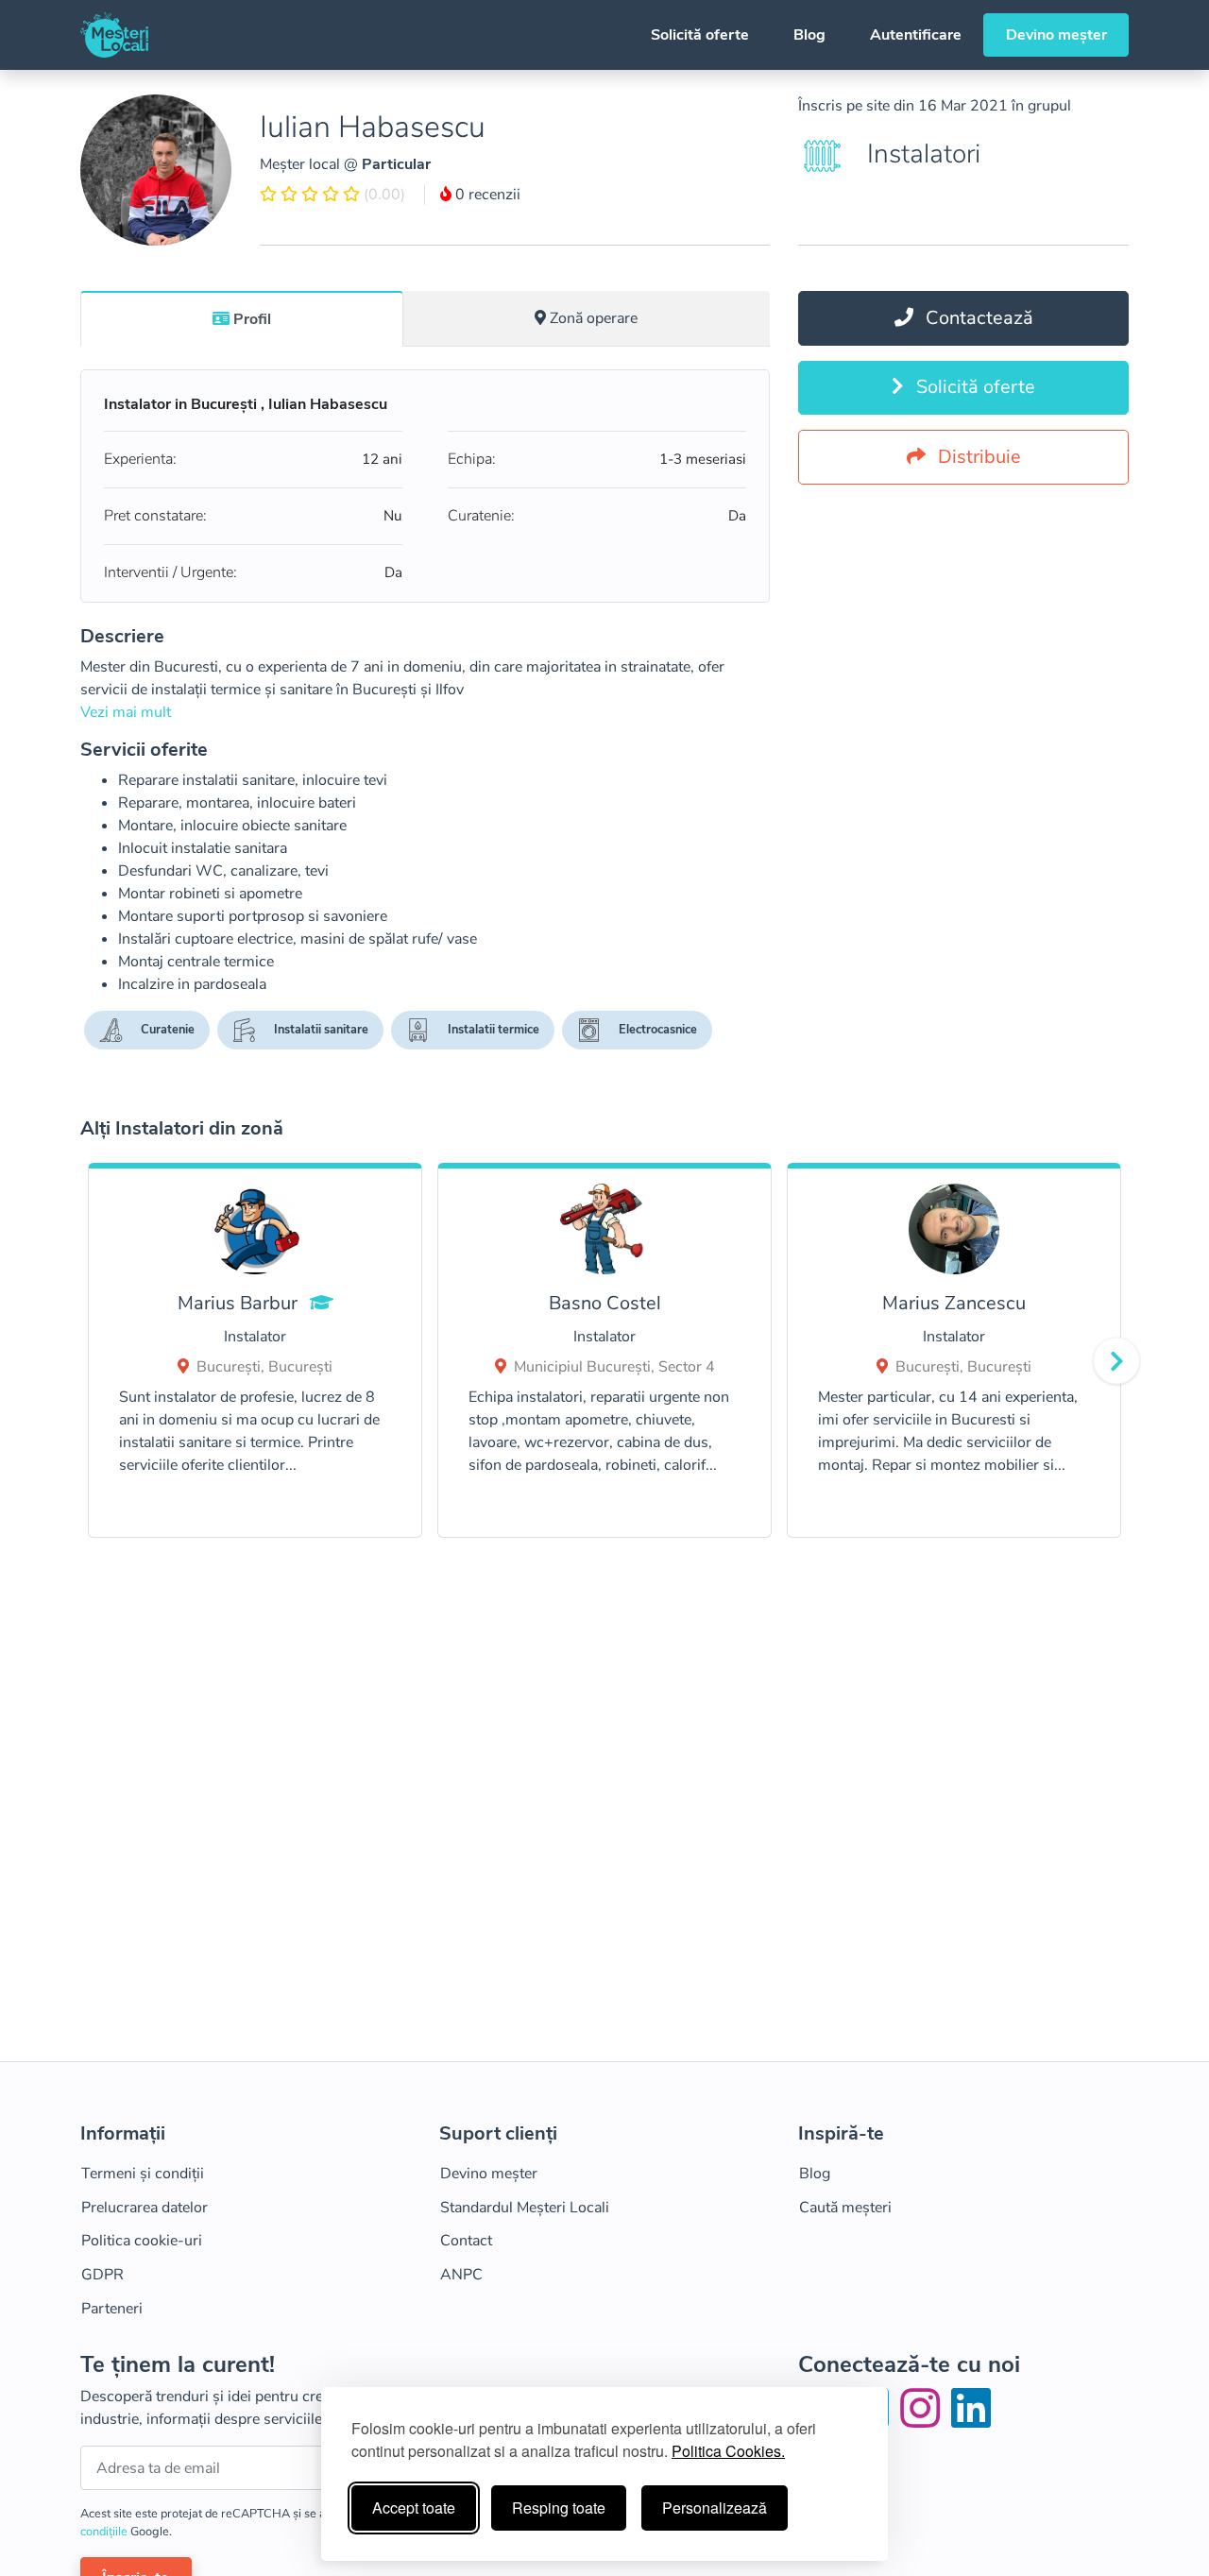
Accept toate (414, 2508)
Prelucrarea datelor (145, 2208)
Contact (466, 2241)
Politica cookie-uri (142, 2241)
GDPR (102, 2275)
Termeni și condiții (143, 2174)
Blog (809, 35)
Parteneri (112, 2309)
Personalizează (715, 2508)
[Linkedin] (971, 2420)
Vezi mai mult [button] (126, 712)
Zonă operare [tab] (594, 318)
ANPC (461, 2275)
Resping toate (559, 2508)
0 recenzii (486, 195)
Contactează (977, 318)
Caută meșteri (845, 2208)
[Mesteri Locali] (114, 35)
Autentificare (916, 35)
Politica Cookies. (728, 2451)
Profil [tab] (252, 319)
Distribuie (977, 457)
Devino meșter (1056, 35)
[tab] (242, 318)
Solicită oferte (700, 35)
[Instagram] (924, 2420)
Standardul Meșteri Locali (525, 2208)
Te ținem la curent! (178, 2365)
